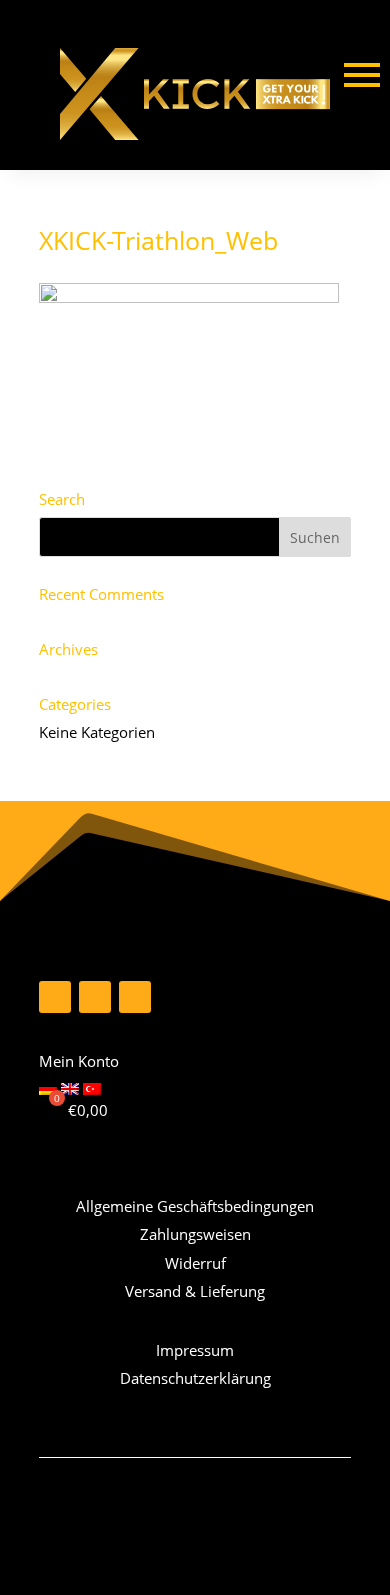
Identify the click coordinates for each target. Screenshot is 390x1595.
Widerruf (195, 1263)
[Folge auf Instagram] (95, 997)
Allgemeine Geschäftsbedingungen (195, 1206)
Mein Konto (79, 1061)
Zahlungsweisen (195, 1234)
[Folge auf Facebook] (55, 997)
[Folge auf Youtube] (135, 997)
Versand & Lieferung (195, 1291)
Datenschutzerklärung (195, 1378)
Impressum (195, 1350)
